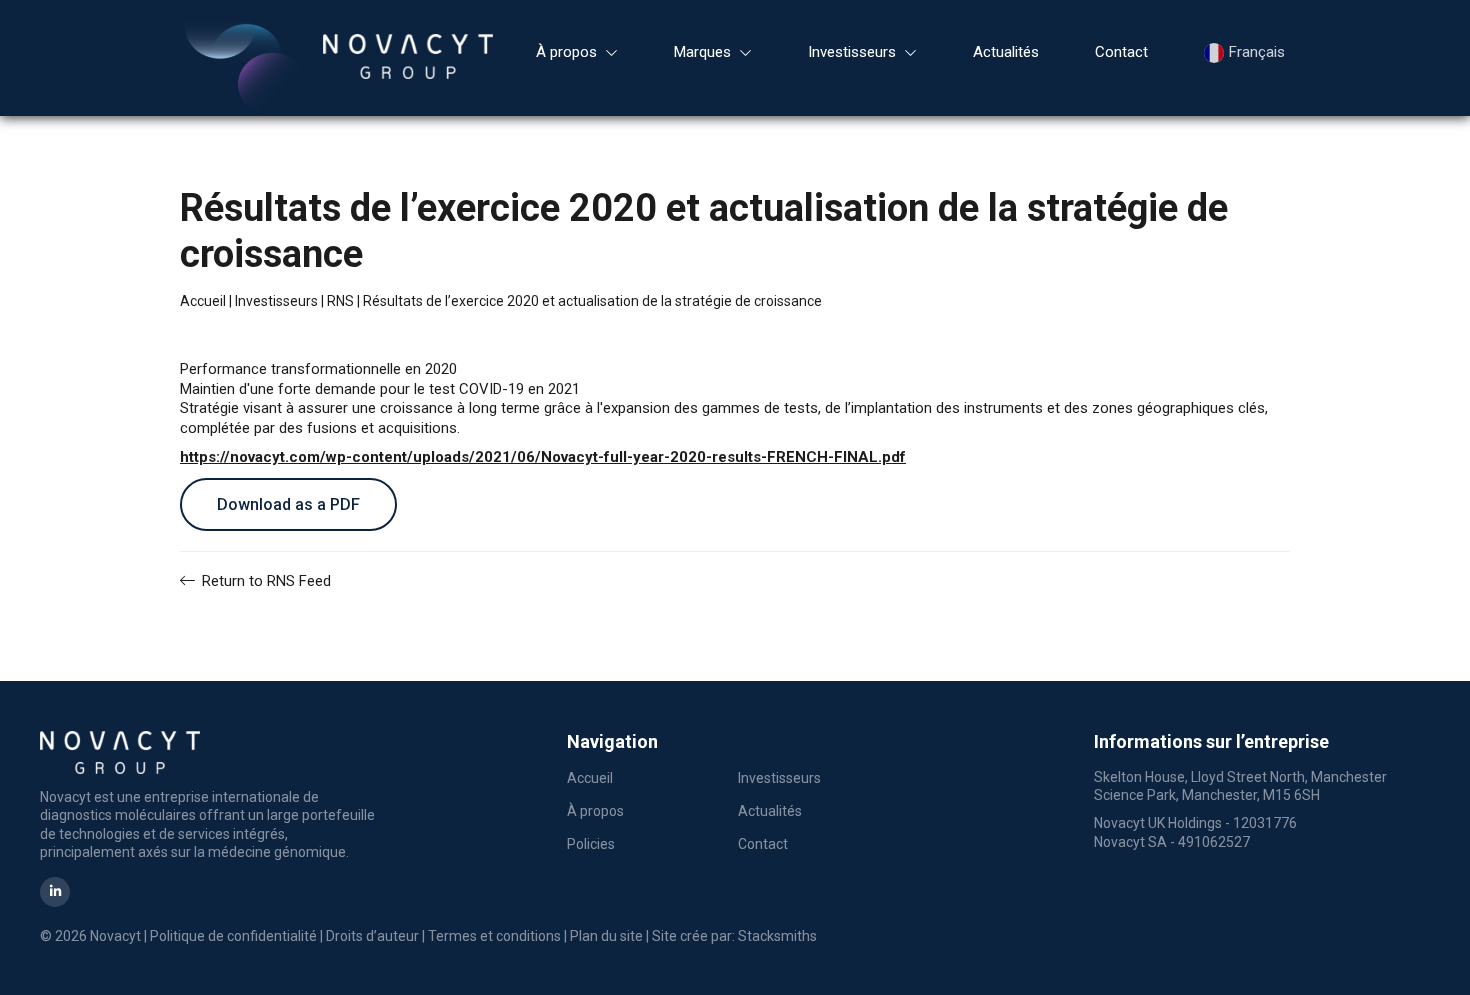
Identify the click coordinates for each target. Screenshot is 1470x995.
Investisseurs (852, 52)
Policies (591, 844)
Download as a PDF (288, 504)
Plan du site (606, 936)
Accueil (203, 301)
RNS (340, 301)
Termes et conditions (494, 936)
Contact (1121, 52)
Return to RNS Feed (264, 581)
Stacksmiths (777, 936)
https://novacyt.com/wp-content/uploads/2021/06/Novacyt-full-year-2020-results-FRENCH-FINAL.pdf (543, 457)
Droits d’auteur (372, 936)
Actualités (1006, 52)
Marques (702, 52)
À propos (566, 52)
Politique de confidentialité (233, 936)
